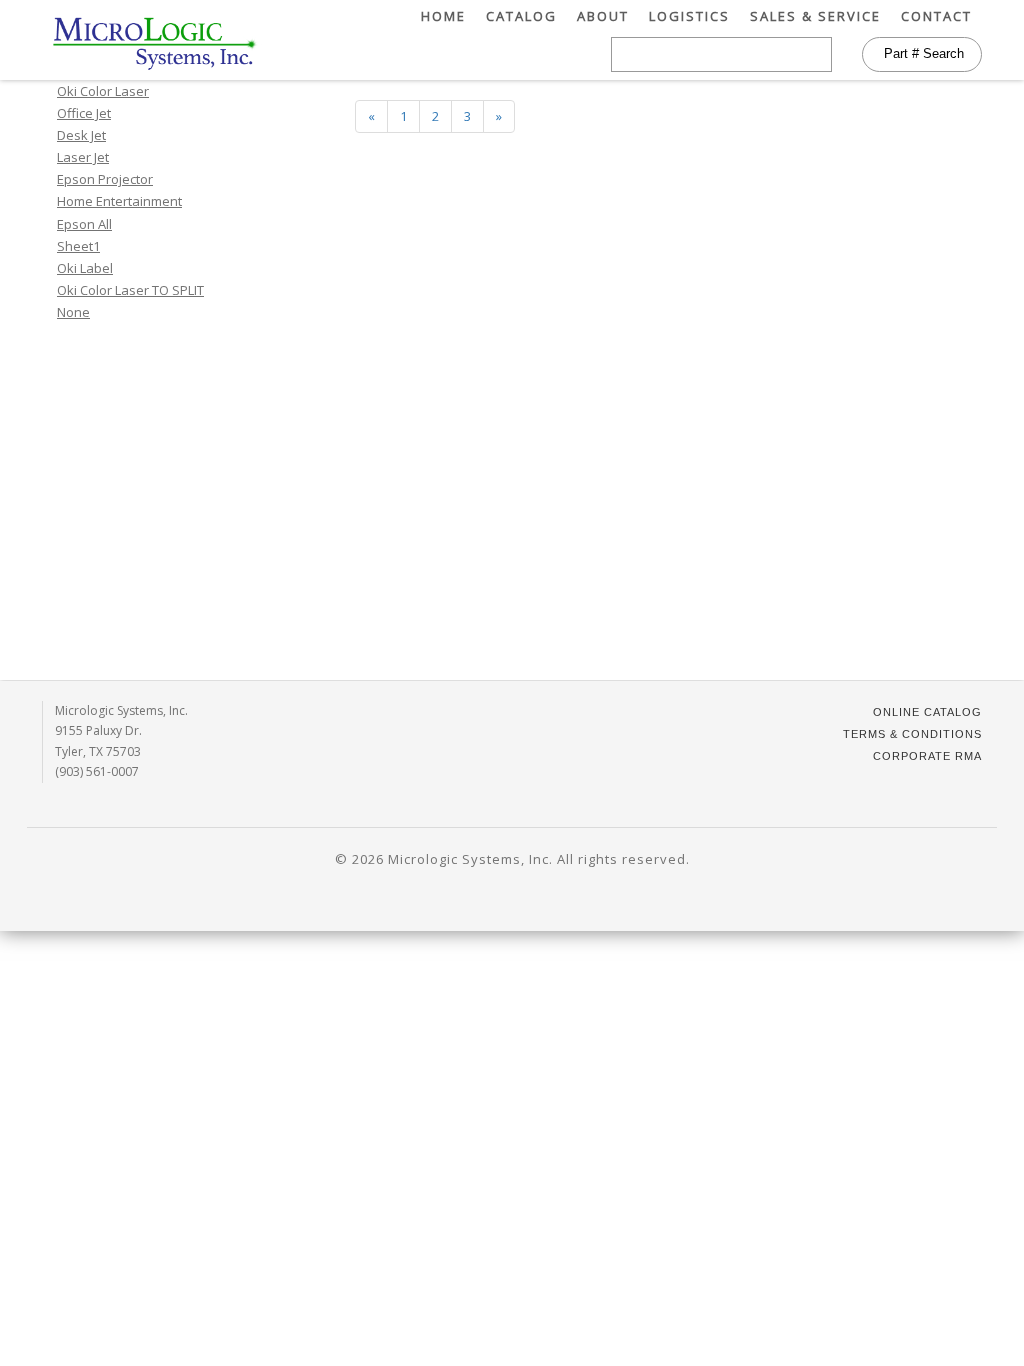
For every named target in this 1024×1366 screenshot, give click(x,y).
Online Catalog (927, 712)
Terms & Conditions (912, 734)
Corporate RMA (927, 756)
